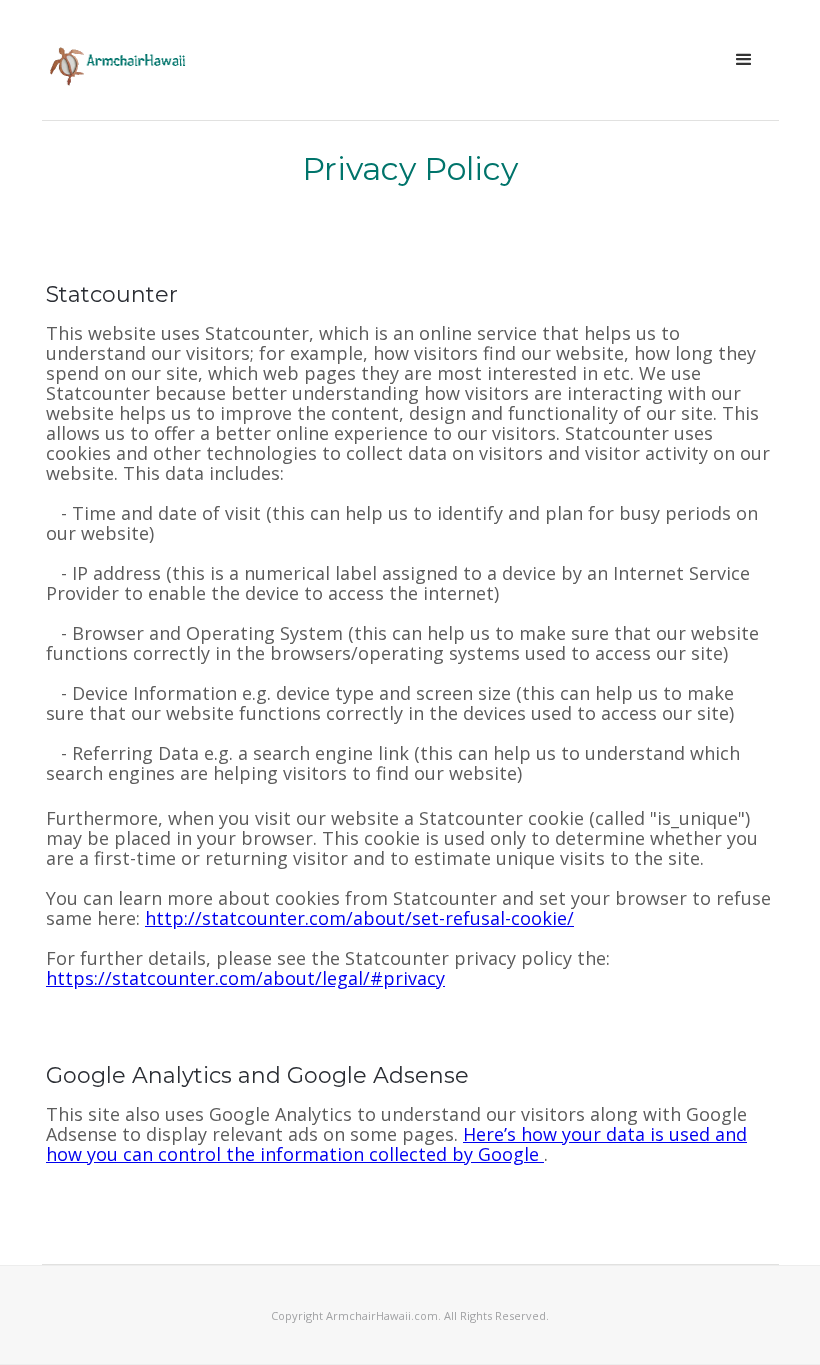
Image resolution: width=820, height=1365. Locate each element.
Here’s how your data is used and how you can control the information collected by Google (396, 1144)
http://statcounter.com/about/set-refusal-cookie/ (359, 918)
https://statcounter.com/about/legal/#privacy (245, 978)
